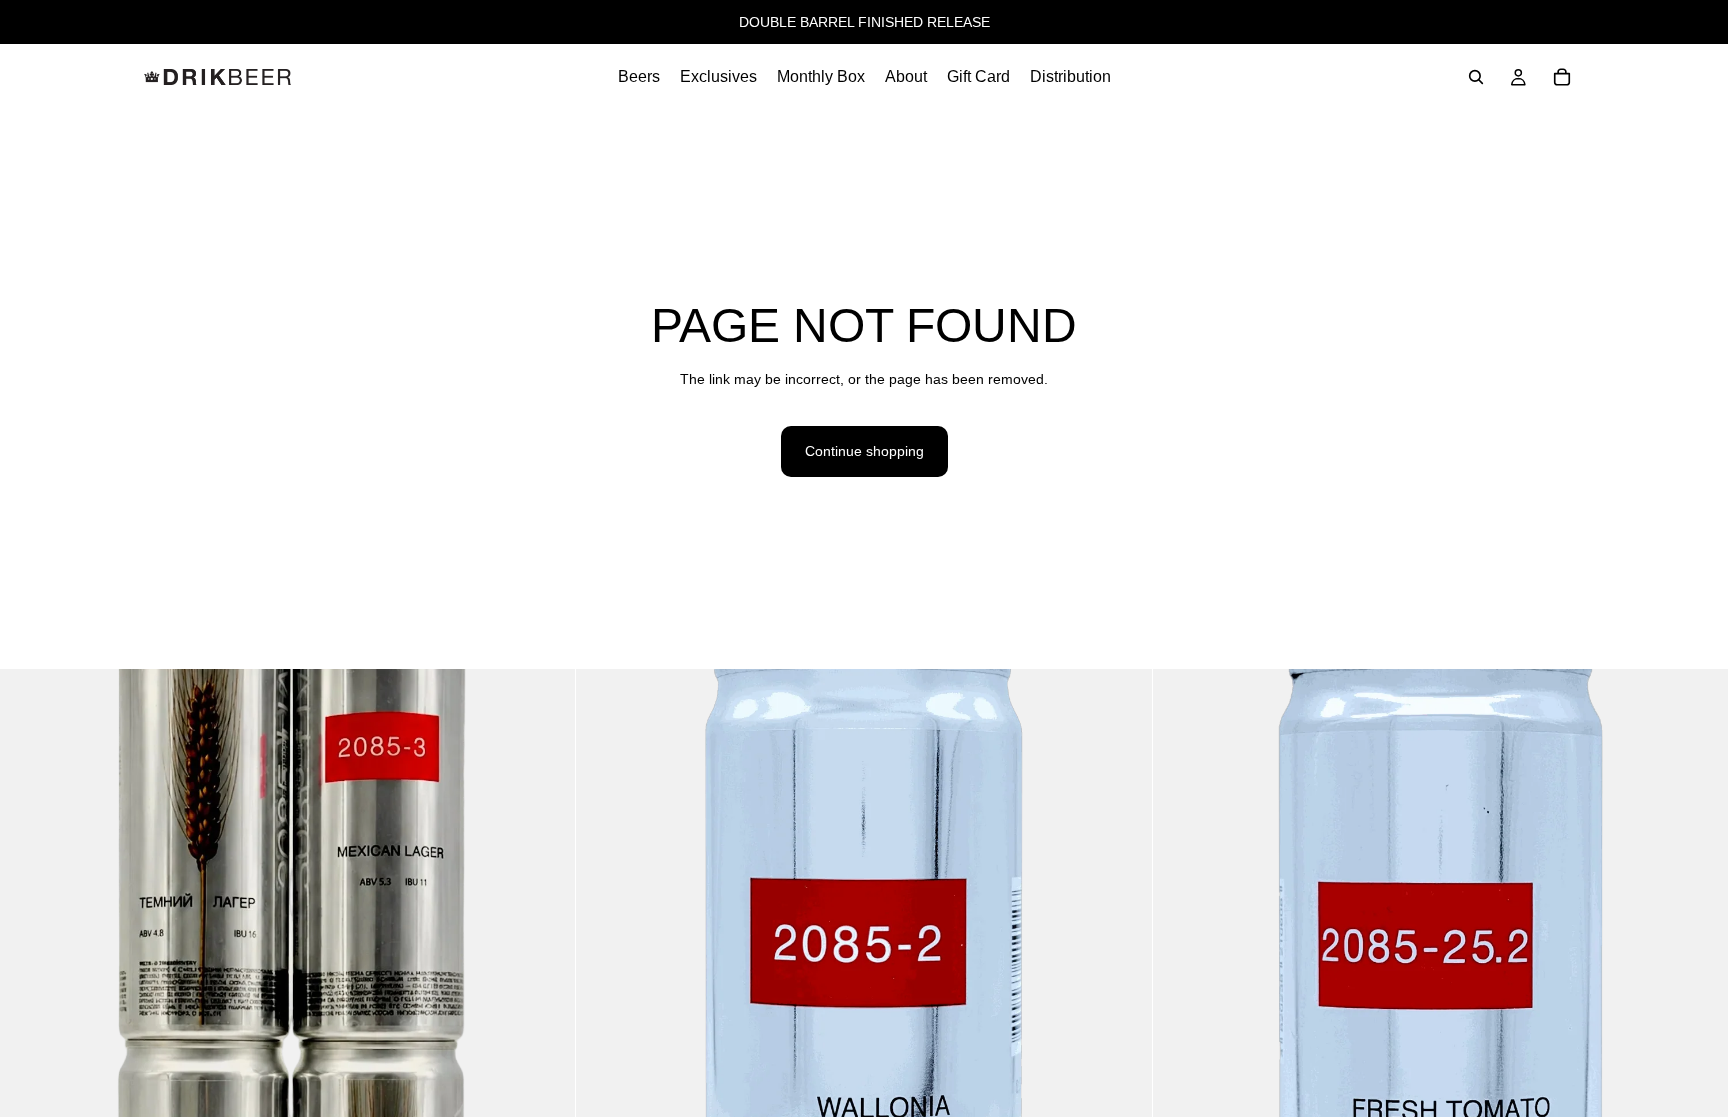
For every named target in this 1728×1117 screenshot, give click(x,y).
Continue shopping (864, 451)
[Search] (1476, 77)
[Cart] (1562, 77)
